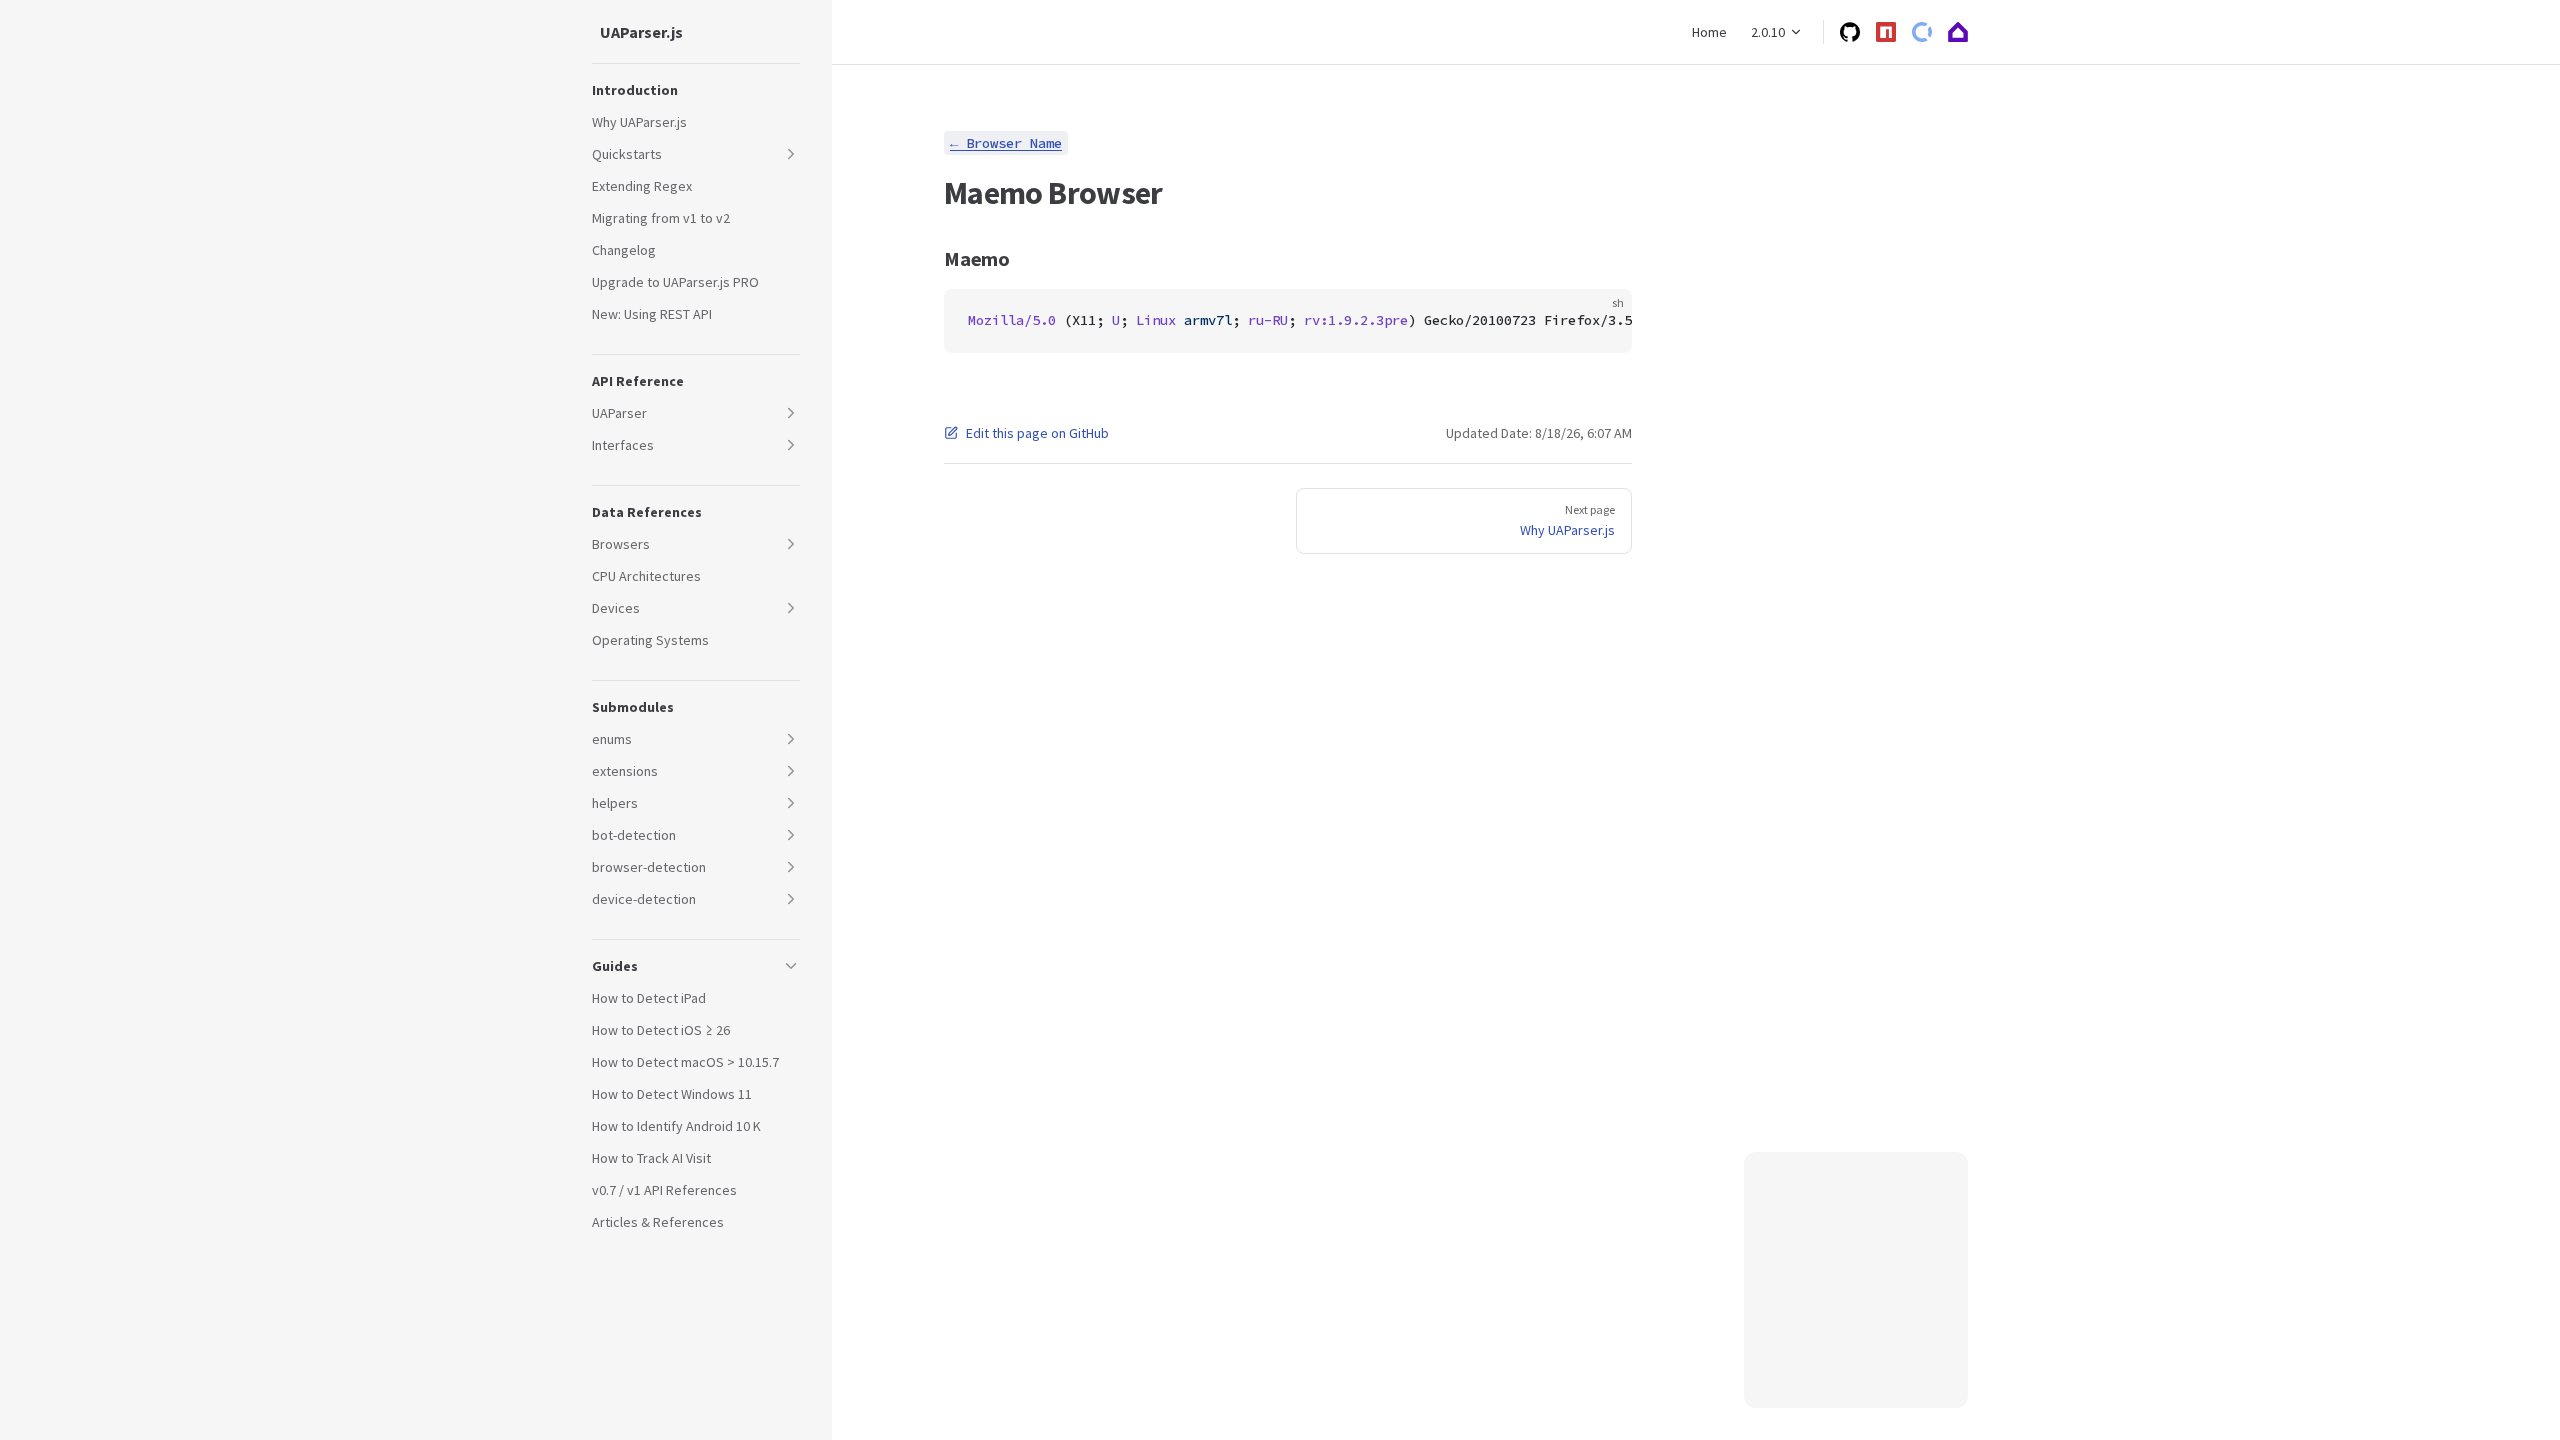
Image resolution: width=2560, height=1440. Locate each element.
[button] (696, 90)
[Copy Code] (1600, 321)
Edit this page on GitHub (1037, 433)
